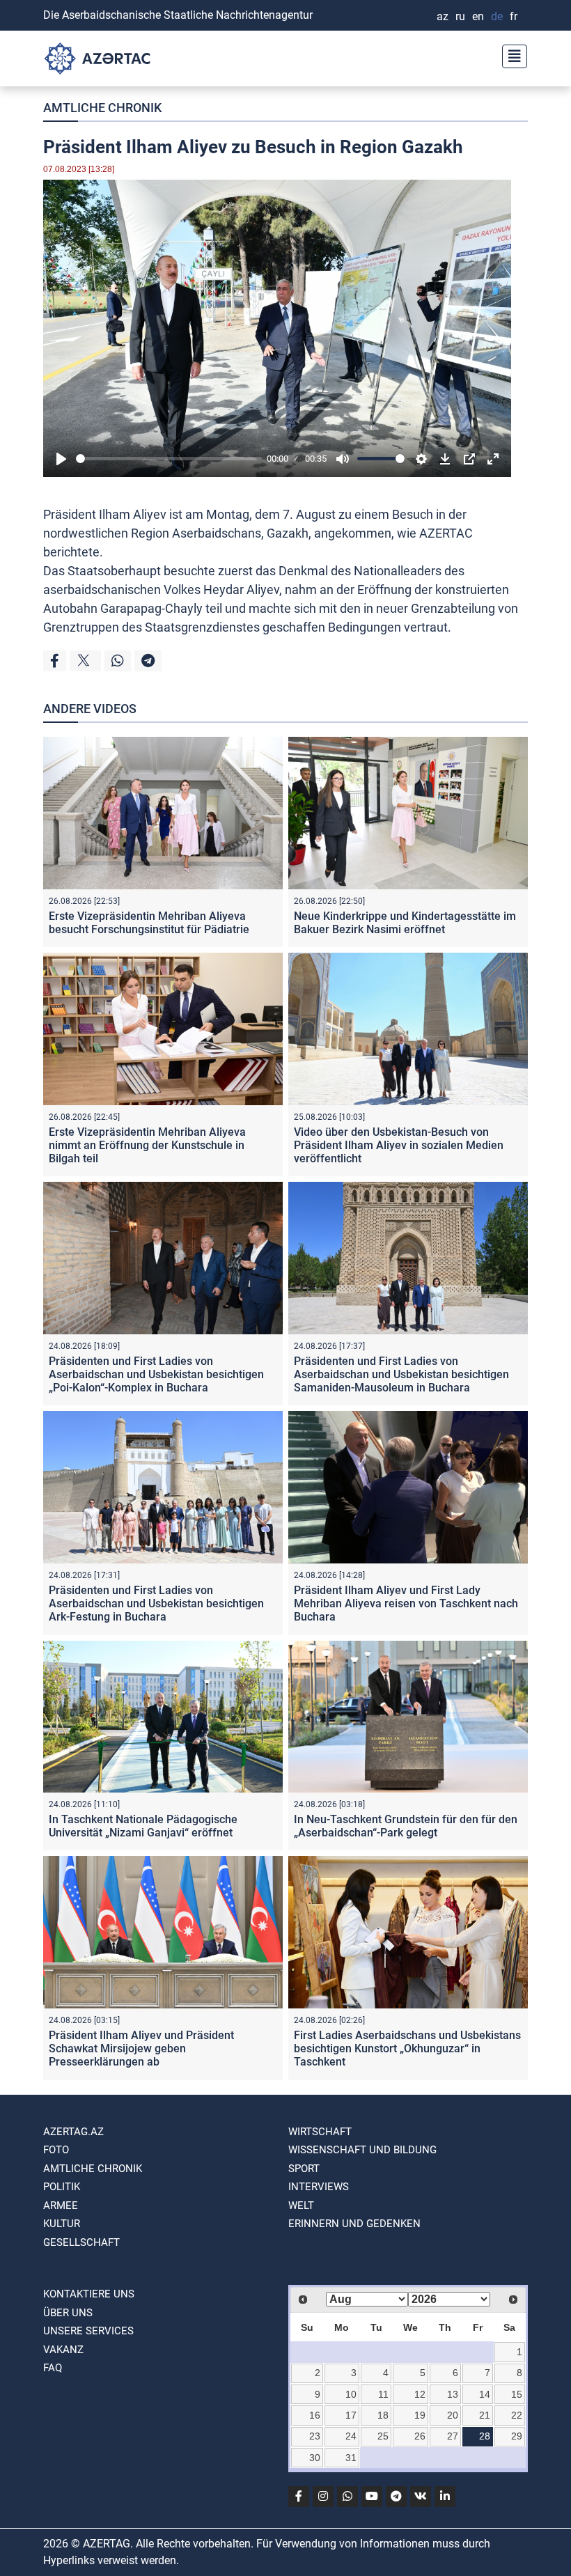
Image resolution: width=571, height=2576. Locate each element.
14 (485, 2394)
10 (351, 2394)
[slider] (169, 459)
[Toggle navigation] (510, 55)
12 (420, 2394)
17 (351, 2415)
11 (383, 2394)
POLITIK (62, 2187)
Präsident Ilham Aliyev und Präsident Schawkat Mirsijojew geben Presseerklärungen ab (141, 2048)
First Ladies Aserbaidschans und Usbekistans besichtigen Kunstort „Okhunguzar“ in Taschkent (407, 2048)
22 (517, 2415)
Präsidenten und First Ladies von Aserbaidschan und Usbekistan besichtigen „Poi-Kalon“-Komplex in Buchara (156, 1374)
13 (453, 2394)
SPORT (304, 2169)
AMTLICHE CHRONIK (102, 108)
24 (351, 2436)
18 (383, 2415)
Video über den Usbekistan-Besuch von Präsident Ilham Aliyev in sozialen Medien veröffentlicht (399, 1145)
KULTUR (62, 2224)
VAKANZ (63, 2350)
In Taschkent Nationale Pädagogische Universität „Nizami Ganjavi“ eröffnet (143, 1826)
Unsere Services (88, 2331)
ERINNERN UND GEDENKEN (354, 2224)
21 (485, 2415)
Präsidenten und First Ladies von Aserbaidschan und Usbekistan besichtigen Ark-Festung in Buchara (156, 1603)
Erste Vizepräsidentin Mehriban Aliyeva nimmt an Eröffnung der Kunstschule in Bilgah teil (147, 1145)
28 (485, 2436)
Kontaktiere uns (89, 2294)
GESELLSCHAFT (81, 2242)
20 (453, 2415)
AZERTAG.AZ (73, 2132)
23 (315, 2436)
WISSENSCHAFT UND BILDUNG (362, 2150)
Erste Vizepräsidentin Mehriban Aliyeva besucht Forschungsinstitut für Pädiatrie (149, 923)
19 (420, 2415)
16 (315, 2415)
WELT (301, 2206)
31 (351, 2458)
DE (497, 16)
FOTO (56, 2150)
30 (315, 2458)
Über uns (68, 2313)
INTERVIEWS (319, 2187)
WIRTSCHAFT (320, 2132)
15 (517, 2394)
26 (420, 2436)
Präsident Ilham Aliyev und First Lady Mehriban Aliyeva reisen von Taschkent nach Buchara (406, 1603)
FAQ (53, 2368)
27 (453, 2436)
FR (514, 16)
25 (383, 2436)
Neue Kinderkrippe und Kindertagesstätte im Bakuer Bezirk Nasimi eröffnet (405, 923)
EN (478, 16)
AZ (443, 16)
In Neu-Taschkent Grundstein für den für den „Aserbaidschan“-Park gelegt (406, 1826)
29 (517, 2436)
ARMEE (61, 2206)
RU (460, 16)
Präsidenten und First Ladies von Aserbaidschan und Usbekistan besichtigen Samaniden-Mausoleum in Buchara (401, 1374)
